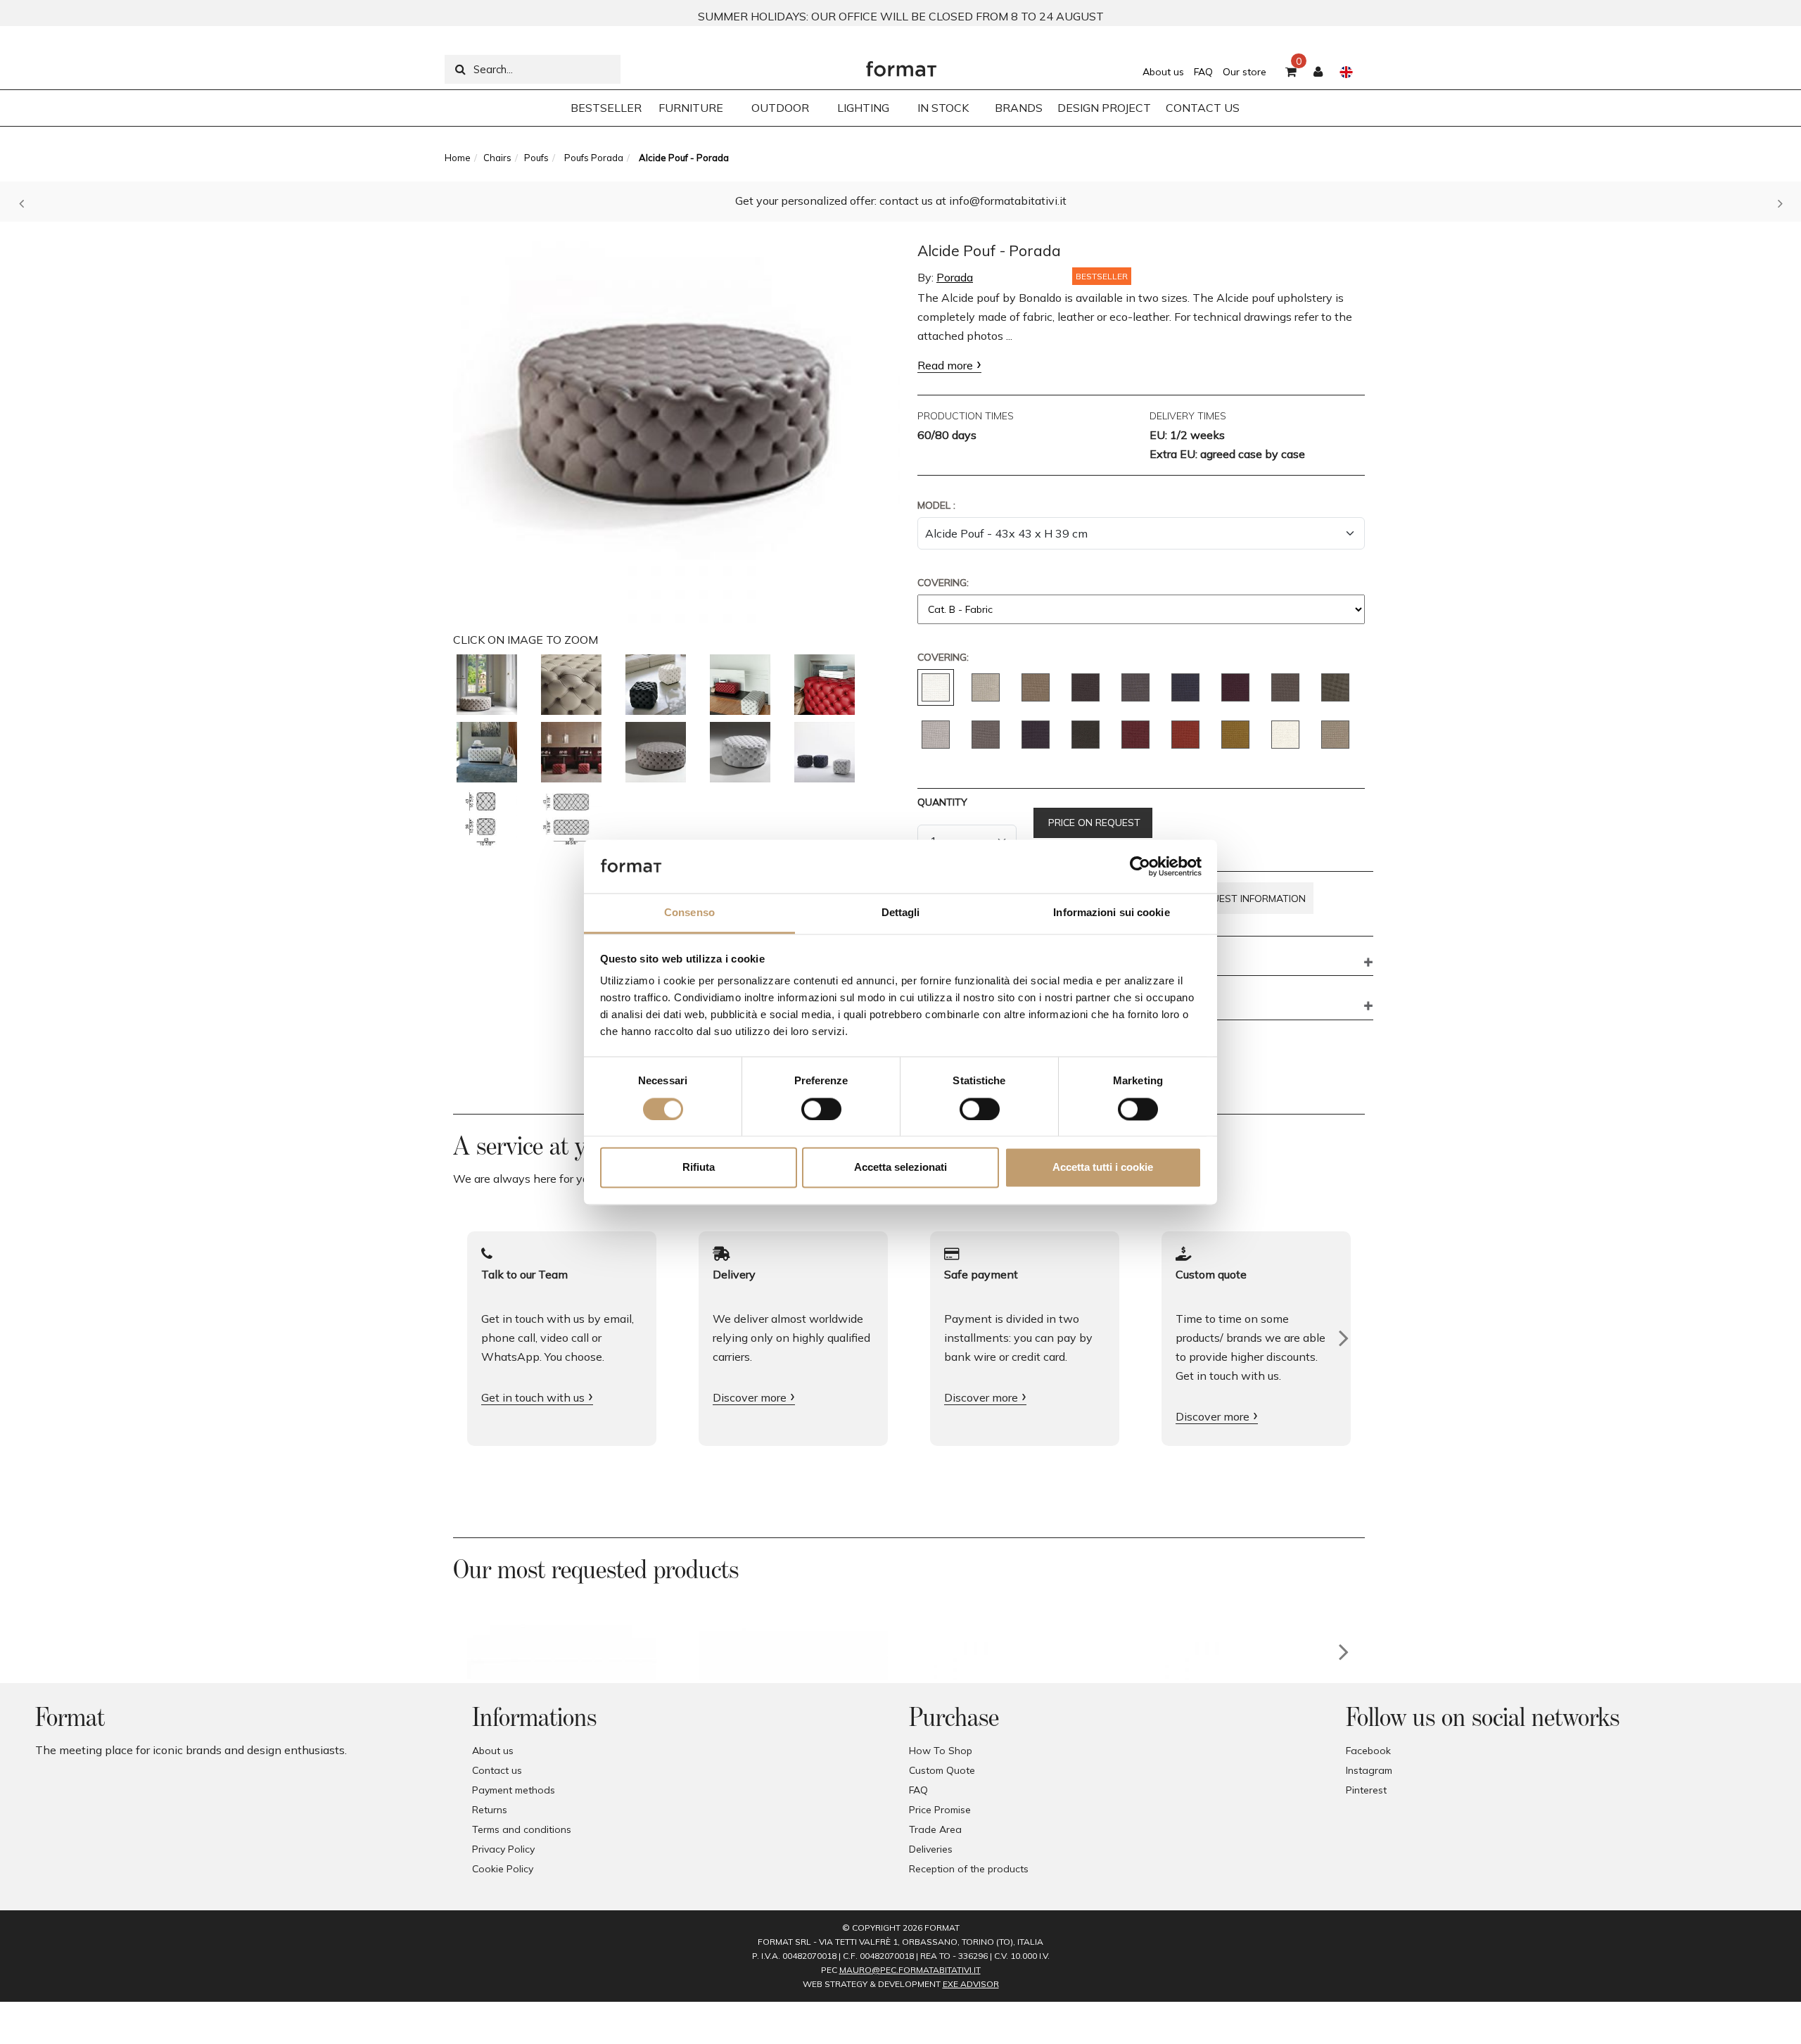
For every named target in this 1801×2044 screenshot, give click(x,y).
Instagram (1369, 1770)
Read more (945, 365)
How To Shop (941, 1751)
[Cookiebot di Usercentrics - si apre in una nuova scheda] (1140, 866)
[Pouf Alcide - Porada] (487, 685)
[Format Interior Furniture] (901, 65)
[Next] (1344, 1338)
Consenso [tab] (689, 913)
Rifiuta (699, 1168)
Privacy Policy (503, 1849)
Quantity (942, 802)
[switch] (821, 1109)
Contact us (497, 1770)
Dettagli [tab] (901, 913)
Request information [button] (1249, 899)
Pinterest (1366, 1790)
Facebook (1368, 1751)
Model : (936, 505)
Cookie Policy (503, 1869)
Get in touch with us (533, 1397)
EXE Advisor (971, 1984)
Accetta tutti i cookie (1103, 1168)
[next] (1344, 1652)
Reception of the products (969, 1869)
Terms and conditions (522, 1829)
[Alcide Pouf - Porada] (677, 425)
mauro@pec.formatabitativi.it (910, 1970)
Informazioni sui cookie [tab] (1111, 913)
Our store (1245, 72)
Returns (490, 1810)
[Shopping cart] (1291, 72)
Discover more (750, 1397)
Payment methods (514, 1790)
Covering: (943, 583)
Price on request (1093, 823)
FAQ (1203, 72)
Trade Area (935, 1829)
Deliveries (931, 1849)
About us (1163, 72)
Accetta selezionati (900, 1168)
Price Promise (940, 1810)
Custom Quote (942, 1770)
